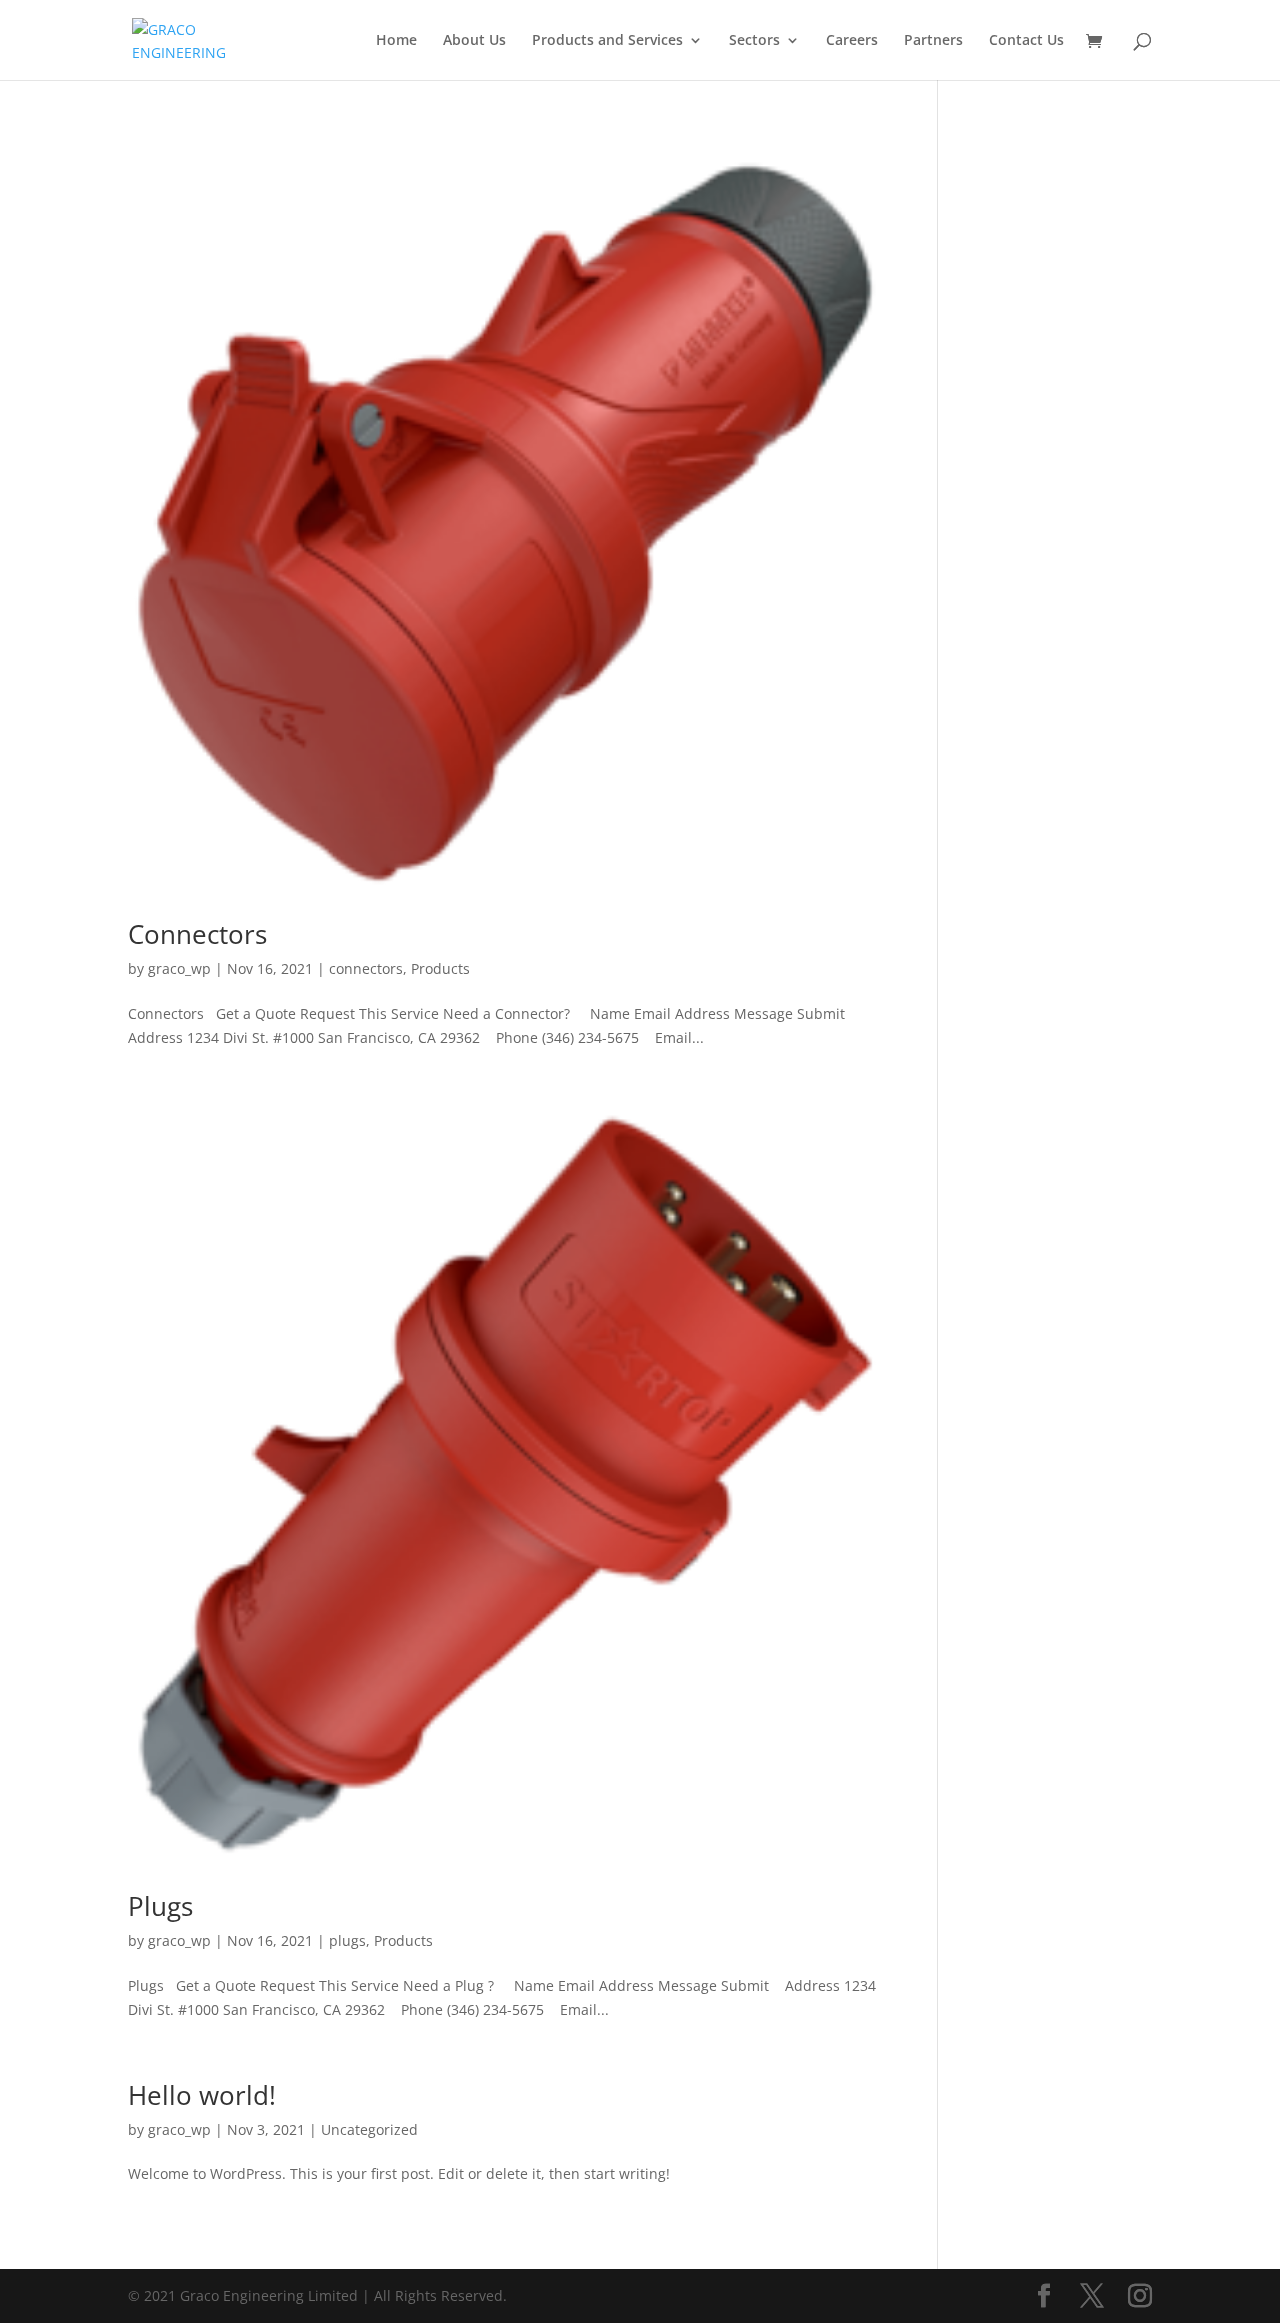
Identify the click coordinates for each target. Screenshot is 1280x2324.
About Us (474, 41)
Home (396, 41)
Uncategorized (369, 2129)
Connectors (197, 934)
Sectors (754, 41)
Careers (852, 41)
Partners (933, 41)
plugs (347, 1940)
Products (440, 968)
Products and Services (607, 41)
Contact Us (1026, 41)
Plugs (160, 1906)
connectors (366, 968)
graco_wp (179, 968)
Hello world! (202, 2095)
